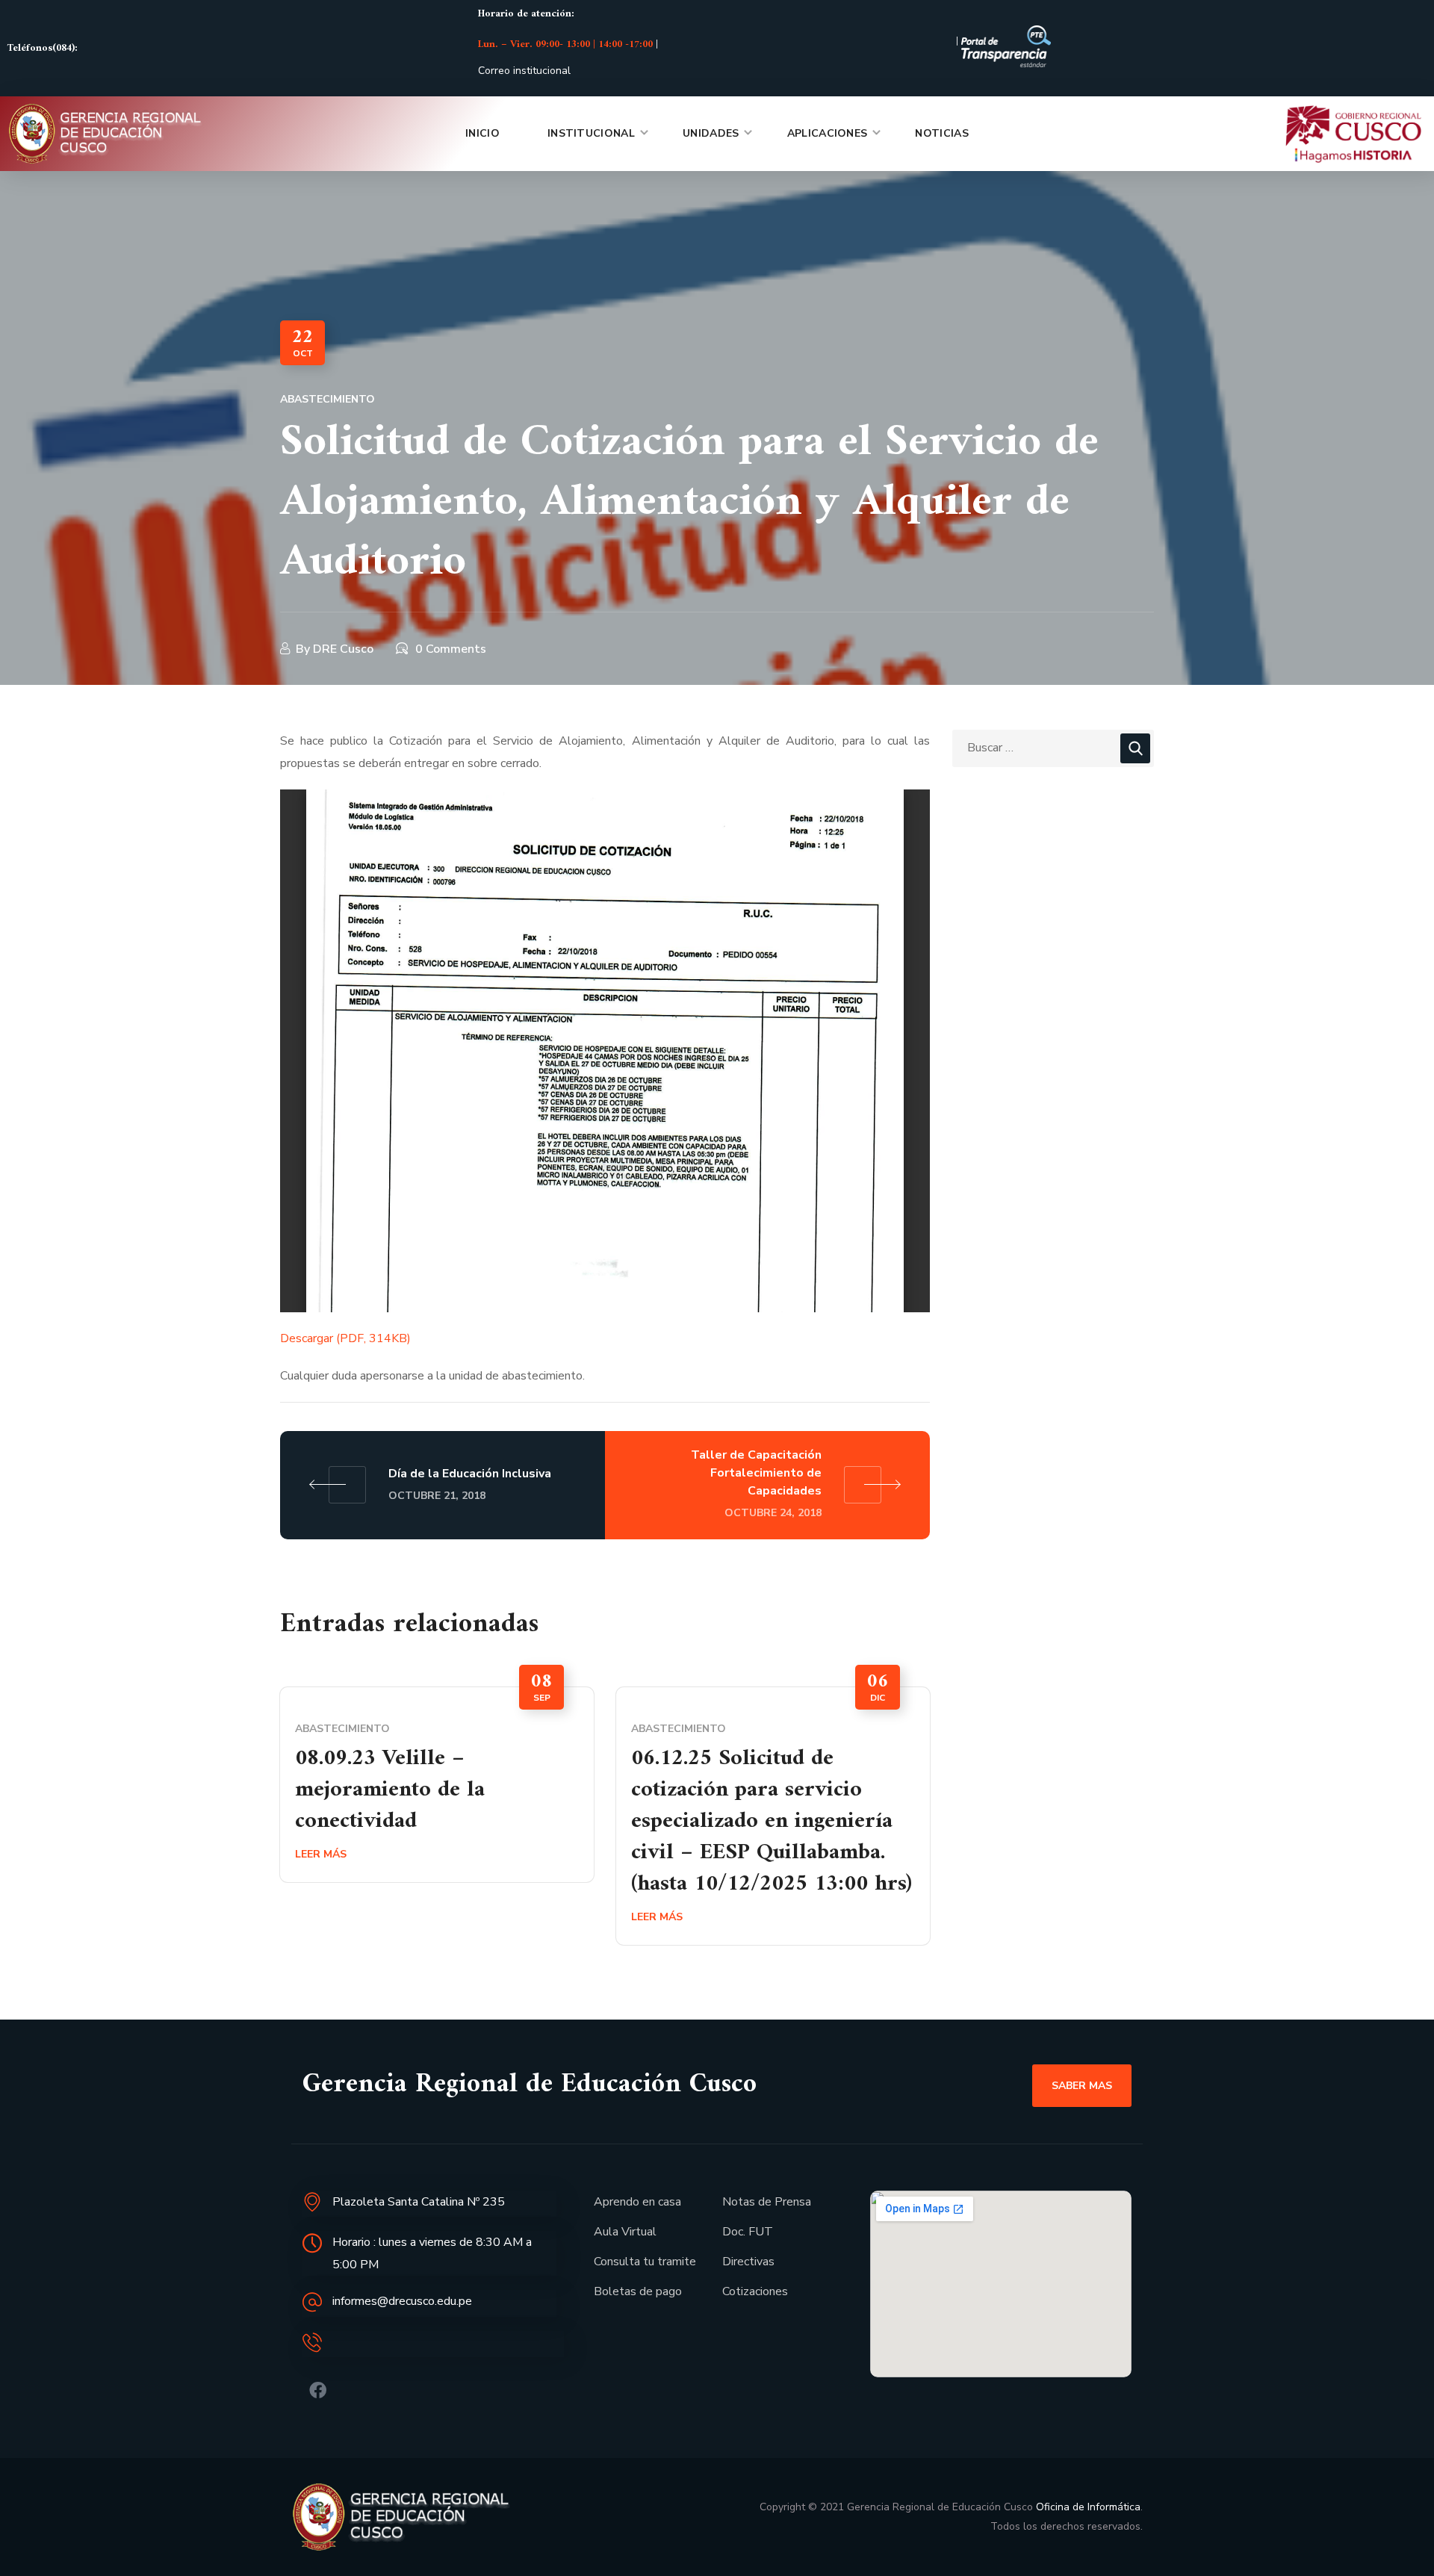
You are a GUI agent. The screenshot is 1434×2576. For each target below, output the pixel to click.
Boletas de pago (638, 2291)
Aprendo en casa (637, 2202)
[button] (1082, 2085)
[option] (437, 1785)
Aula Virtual (625, 2232)
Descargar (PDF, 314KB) (345, 1338)
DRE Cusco (343, 649)
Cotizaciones (755, 2291)
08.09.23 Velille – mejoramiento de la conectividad (390, 1790)
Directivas (748, 2262)
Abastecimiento (328, 399)
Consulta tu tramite (645, 2262)
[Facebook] (318, 2390)
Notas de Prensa (767, 2202)
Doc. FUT (748, 2232)
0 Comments (451, 649)
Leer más (321, 1854)
